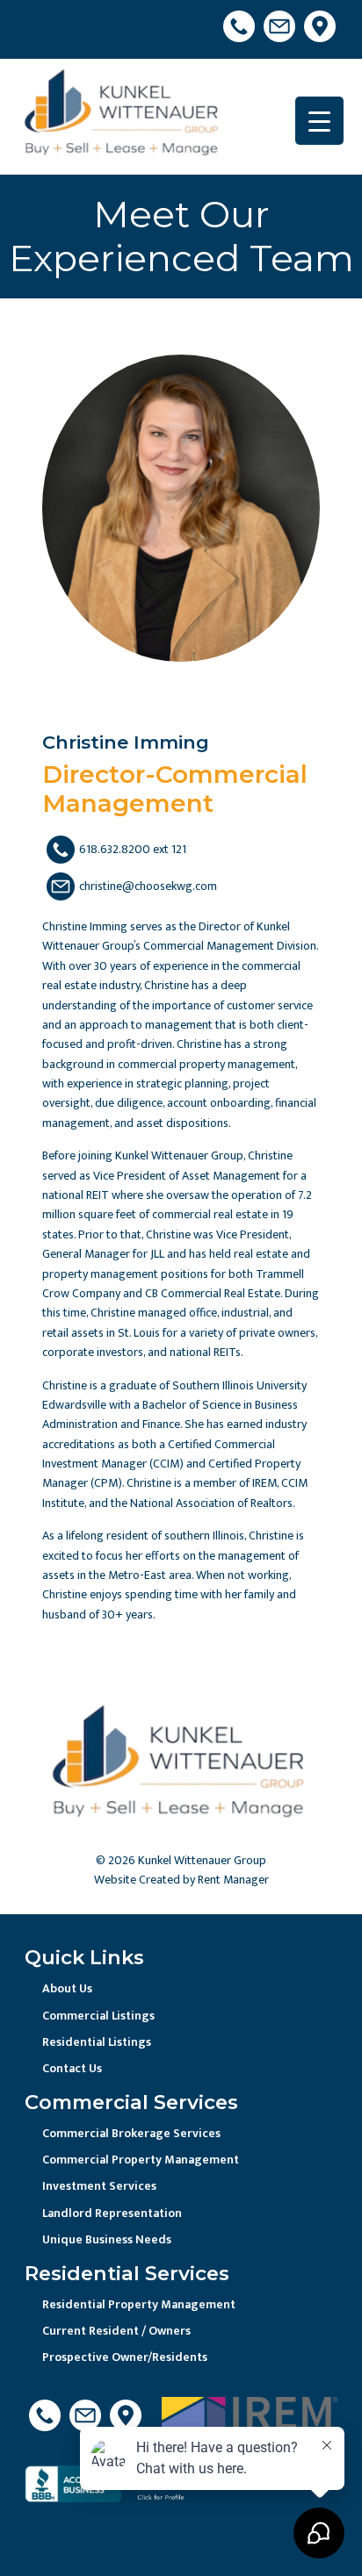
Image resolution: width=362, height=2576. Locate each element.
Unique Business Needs (107, 2239)
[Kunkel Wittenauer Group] (123, 116)
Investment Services (99, 2186)
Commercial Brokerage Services (131, 2133)
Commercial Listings (98, 2016)
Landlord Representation (112, 2213)
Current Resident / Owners (116, 2331)
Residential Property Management (139, 2304)
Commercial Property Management (141, 2160)
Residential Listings (97, 2042)
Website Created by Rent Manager (181, 1880)
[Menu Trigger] (319, 121)
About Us (67, 1988)
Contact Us (72, 2068)
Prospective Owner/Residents (125, 2357)
